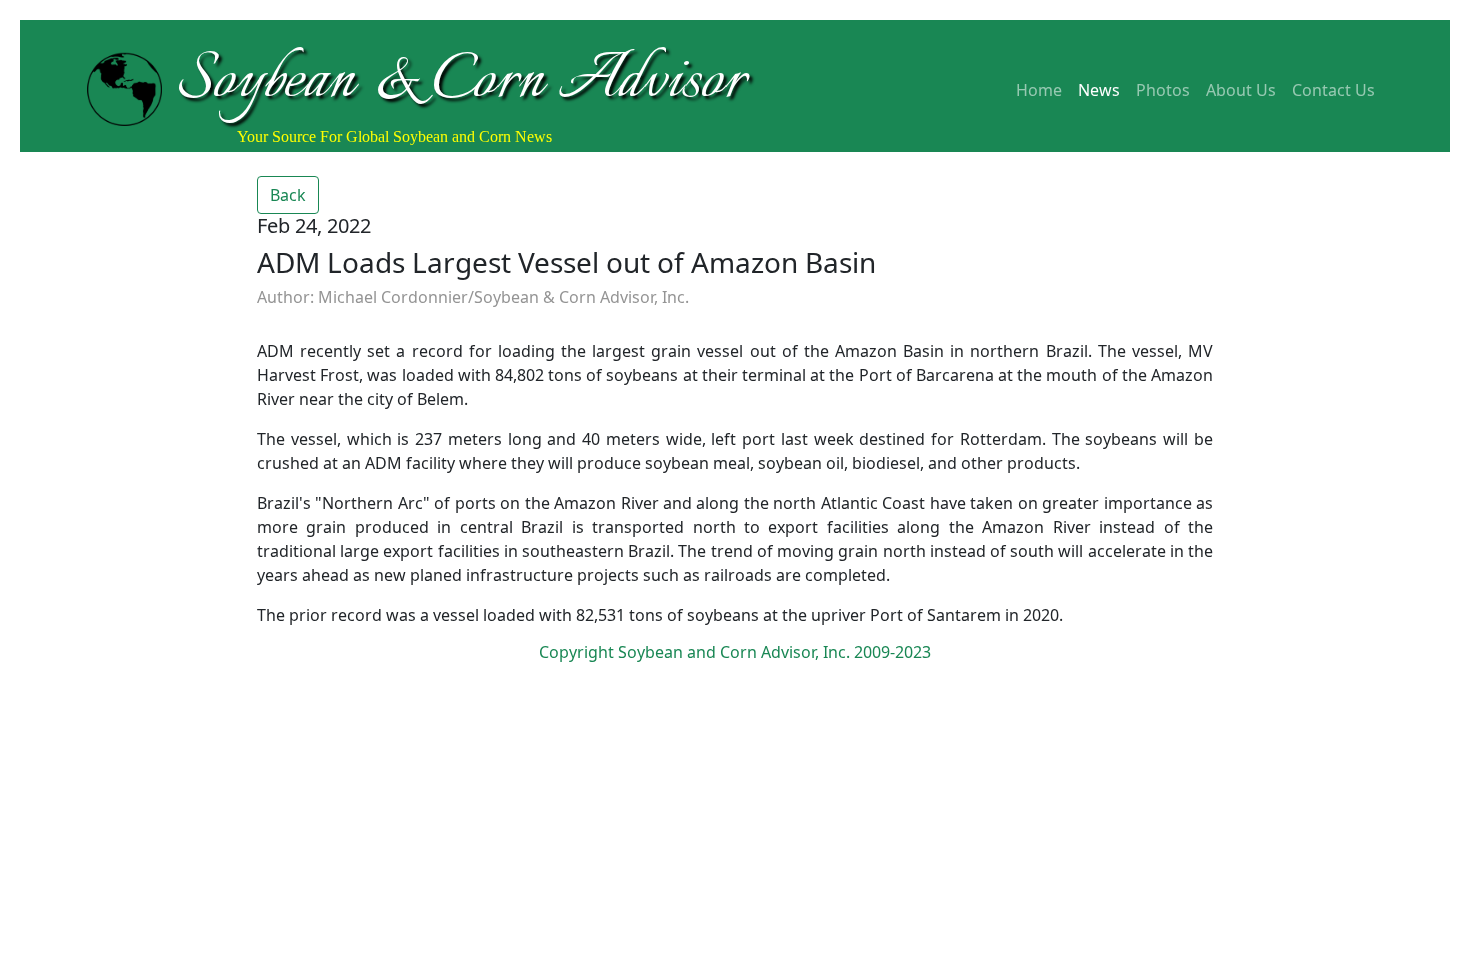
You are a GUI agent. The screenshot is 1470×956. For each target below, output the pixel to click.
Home (1039, 90)
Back (288, 195)
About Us (1241, 90)
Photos (1163, 90)
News (1099, 90)
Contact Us (1333, 90)
